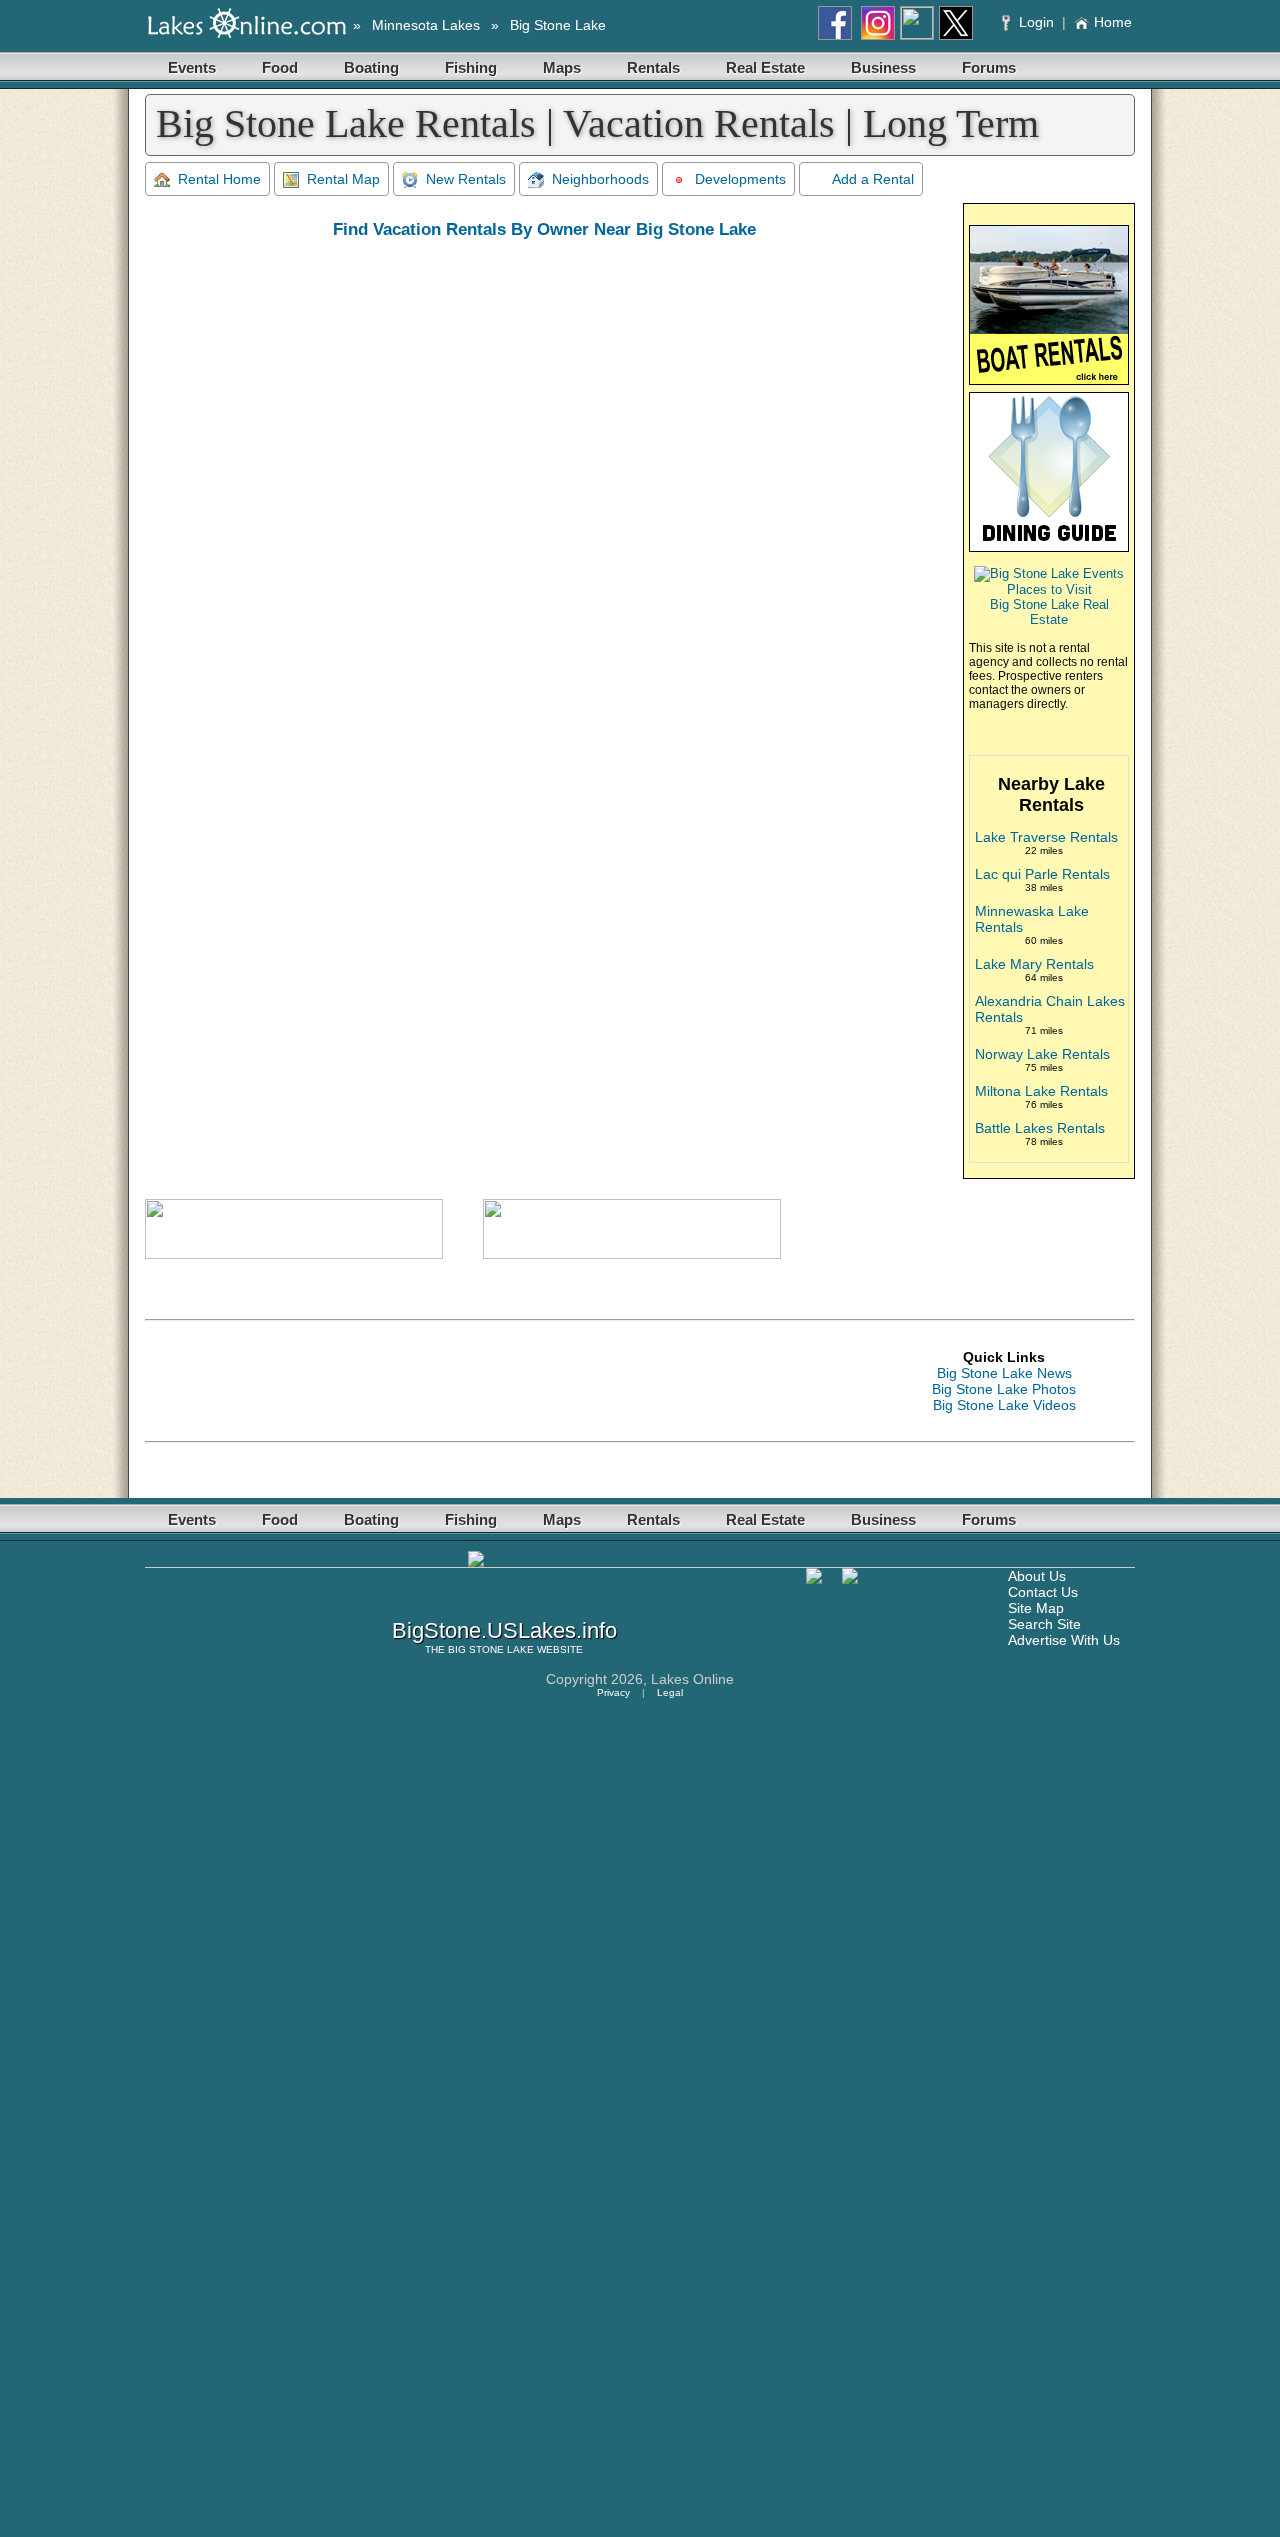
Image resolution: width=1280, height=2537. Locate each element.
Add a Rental (873, 179)
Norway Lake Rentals (1042, 1054)
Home (1113, 22)
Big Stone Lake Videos (1004, 1405)
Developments (740, 179)
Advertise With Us (1064, 1640)
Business (883, 67)
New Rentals (466, 179)
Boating (371, 67)
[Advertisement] (509, 1381)
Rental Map (343, 179)
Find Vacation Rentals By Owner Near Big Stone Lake (544, 229)
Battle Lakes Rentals (1040, 1128)
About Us (1037, 1576)
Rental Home (219, 179)
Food (280, 67)
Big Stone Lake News (1004, 1373)
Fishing (471, 67)
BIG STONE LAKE (491, 1649)
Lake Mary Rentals (1034, 964)
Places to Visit (1049, 589)
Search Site (1044, 1624)
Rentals (653, 67)
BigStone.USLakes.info (504, 1630)
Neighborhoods (600, 179)
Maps (562, 67)
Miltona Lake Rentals (1041, 1091)
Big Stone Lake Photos (1004, 1389)
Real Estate (765, 67)
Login (1036, 22)
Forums (989, 67)
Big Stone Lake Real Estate (1049, 612)
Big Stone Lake (558, 25)
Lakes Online (692, 1679)
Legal (670, 1692)
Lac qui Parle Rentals (1042, 874)
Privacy (613, 1692)
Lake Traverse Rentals (1046, 837)
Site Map (1036, 1608)
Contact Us (1043, 1592)
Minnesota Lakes (426, 25)
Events (192, 67)
